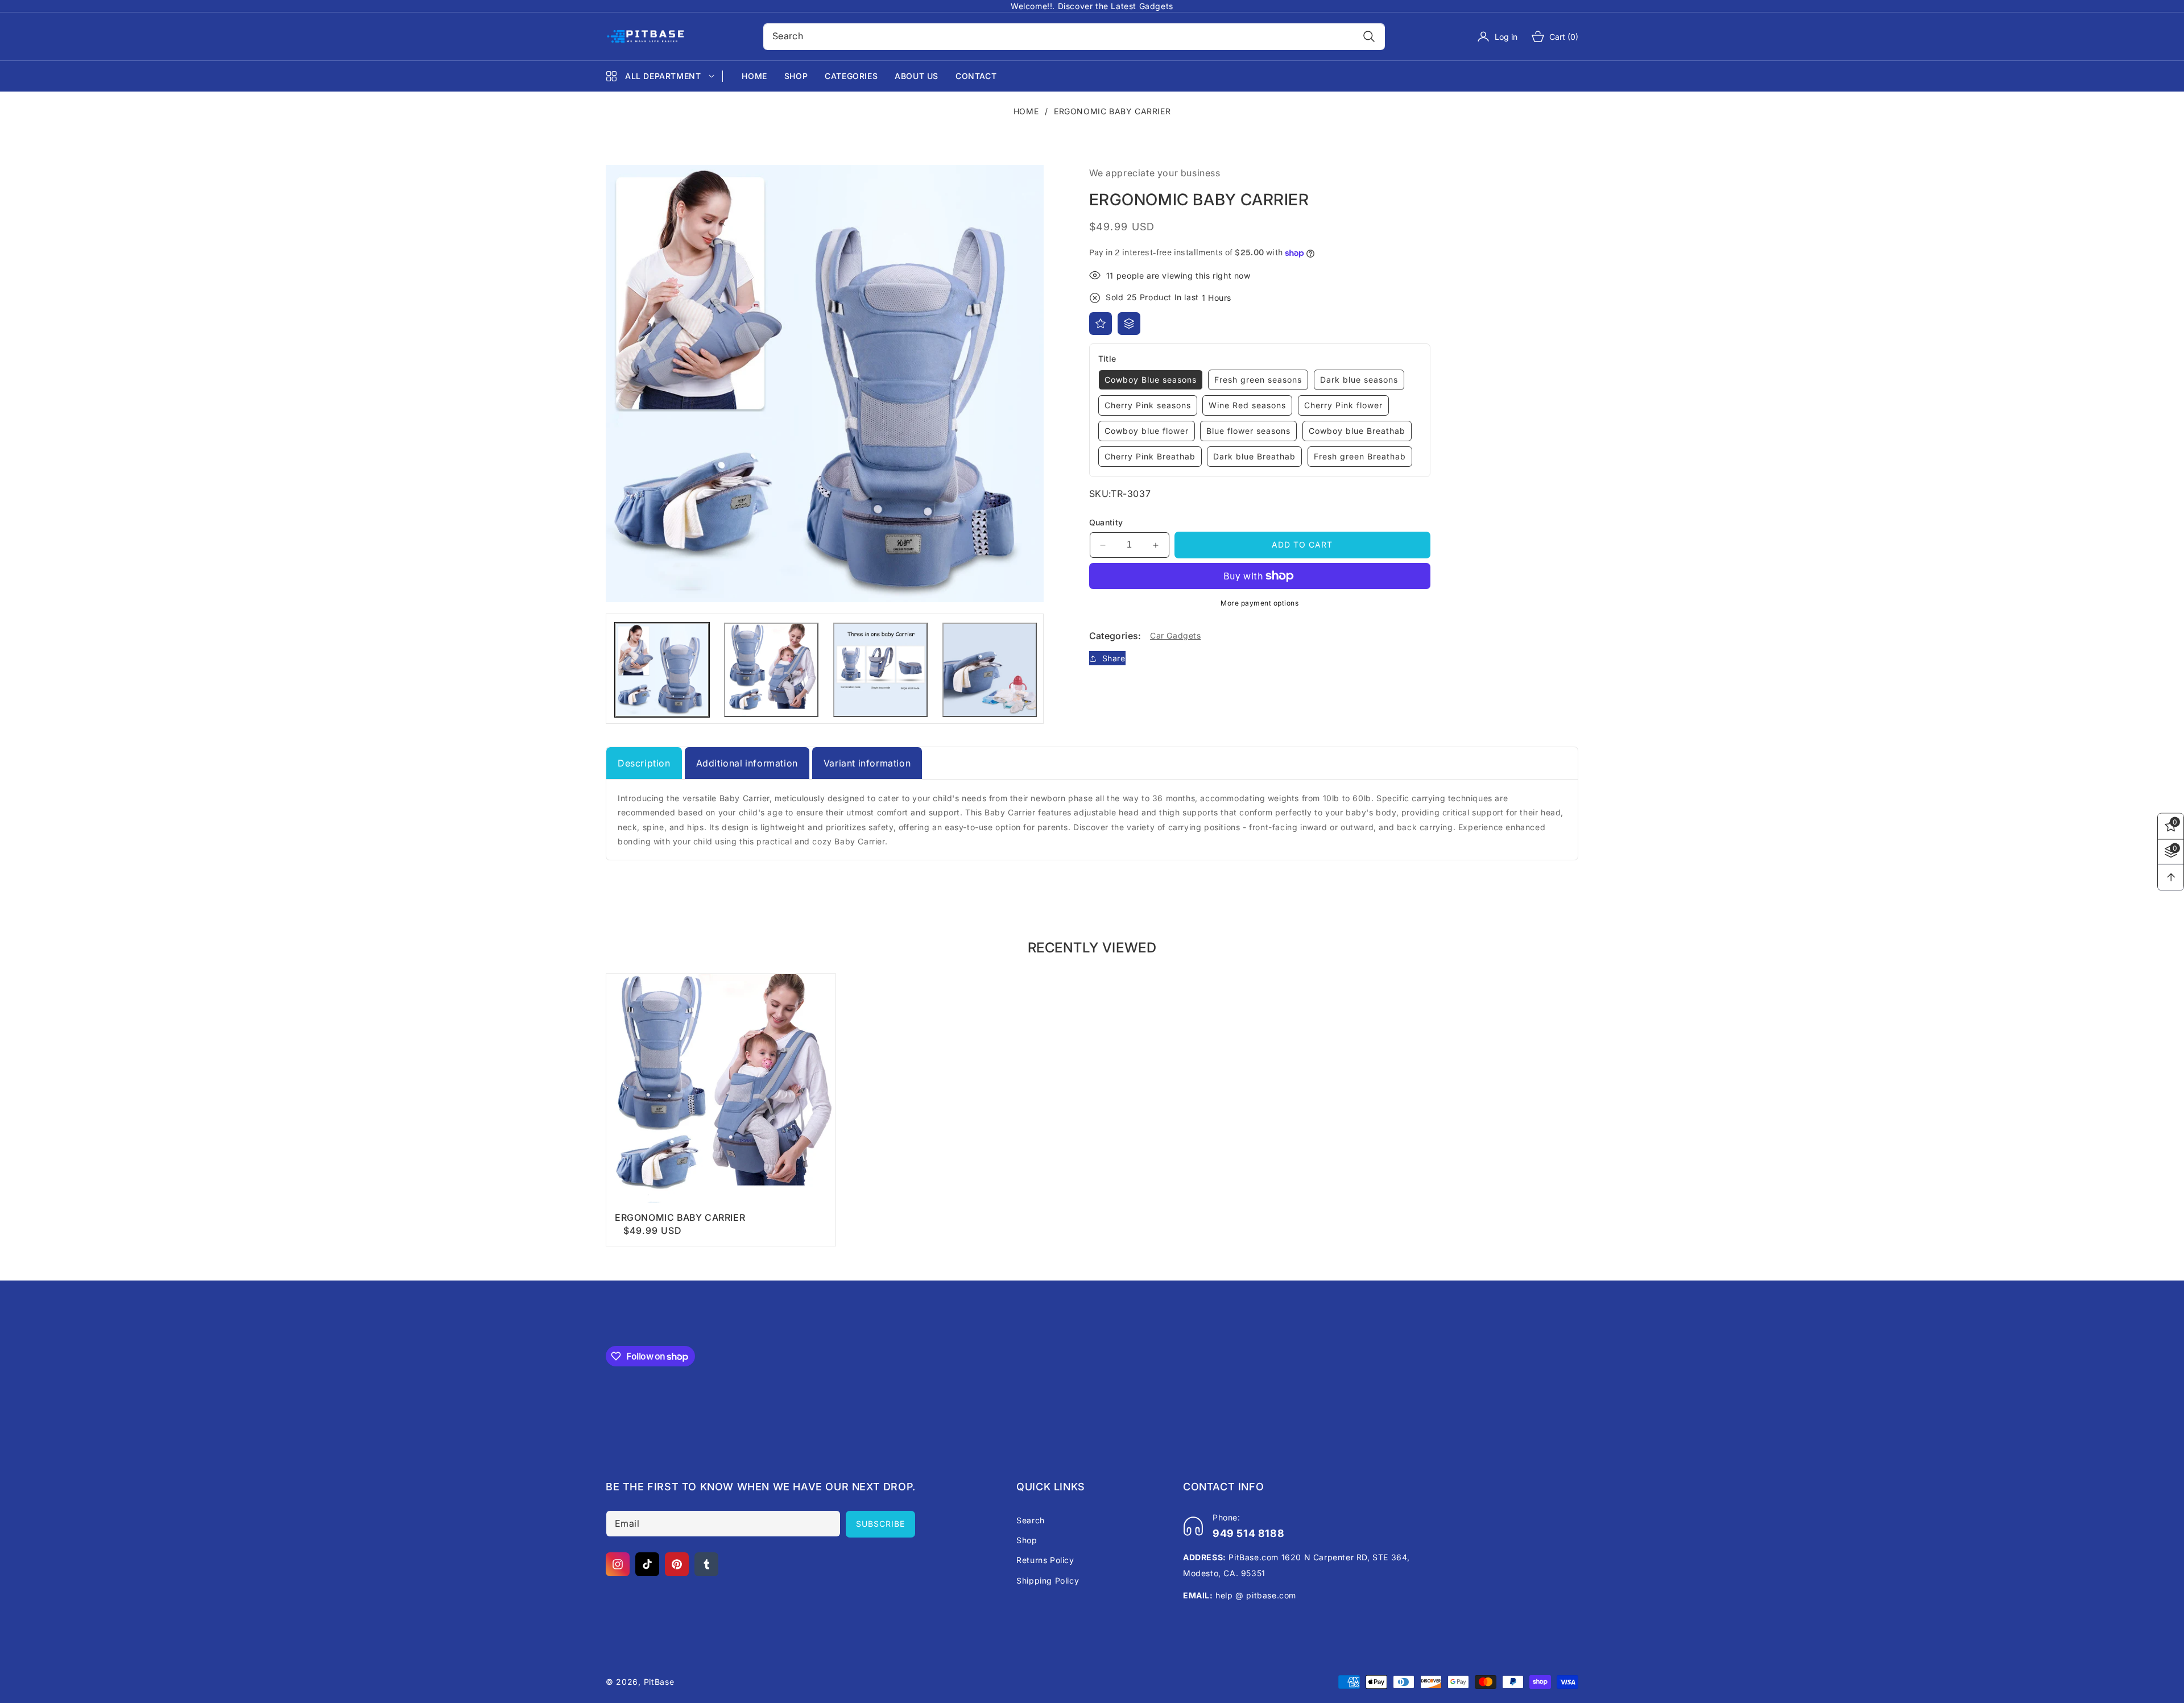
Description (644, 763)
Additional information (747, 763)
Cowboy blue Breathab (1357, 431)
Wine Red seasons (1247, 405)
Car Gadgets (1176, 635)
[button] (1548, 36)
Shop (1027, 1540)
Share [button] (1114, 658)
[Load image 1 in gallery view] (662, 670)
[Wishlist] (1101, 324)
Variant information (867, 763)
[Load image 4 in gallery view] (990, 670)
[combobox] (1074, 37)
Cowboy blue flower (1147, 431)
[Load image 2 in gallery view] (771, 670)
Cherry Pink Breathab (1150, 456)
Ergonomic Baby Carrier (680, 1217)
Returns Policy (1045, 1560)
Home (1026, 111)
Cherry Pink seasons (1148, 405)
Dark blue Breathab (1254, 456)
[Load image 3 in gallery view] (880, 670)
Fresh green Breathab (1360, 456)
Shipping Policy (1048, 1580)
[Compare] (1129, 324)
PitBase (659, 1682)
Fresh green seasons (1258, 380)
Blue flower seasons (1248, 431)
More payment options (1259, 603)
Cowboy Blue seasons (1151, 380)
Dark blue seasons (1359, 380)
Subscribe (880, 1524)
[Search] (1369, 37)
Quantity (1106, 522)
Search (1031, 1520)
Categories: (1115, 636)
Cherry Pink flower (1343, 405)
